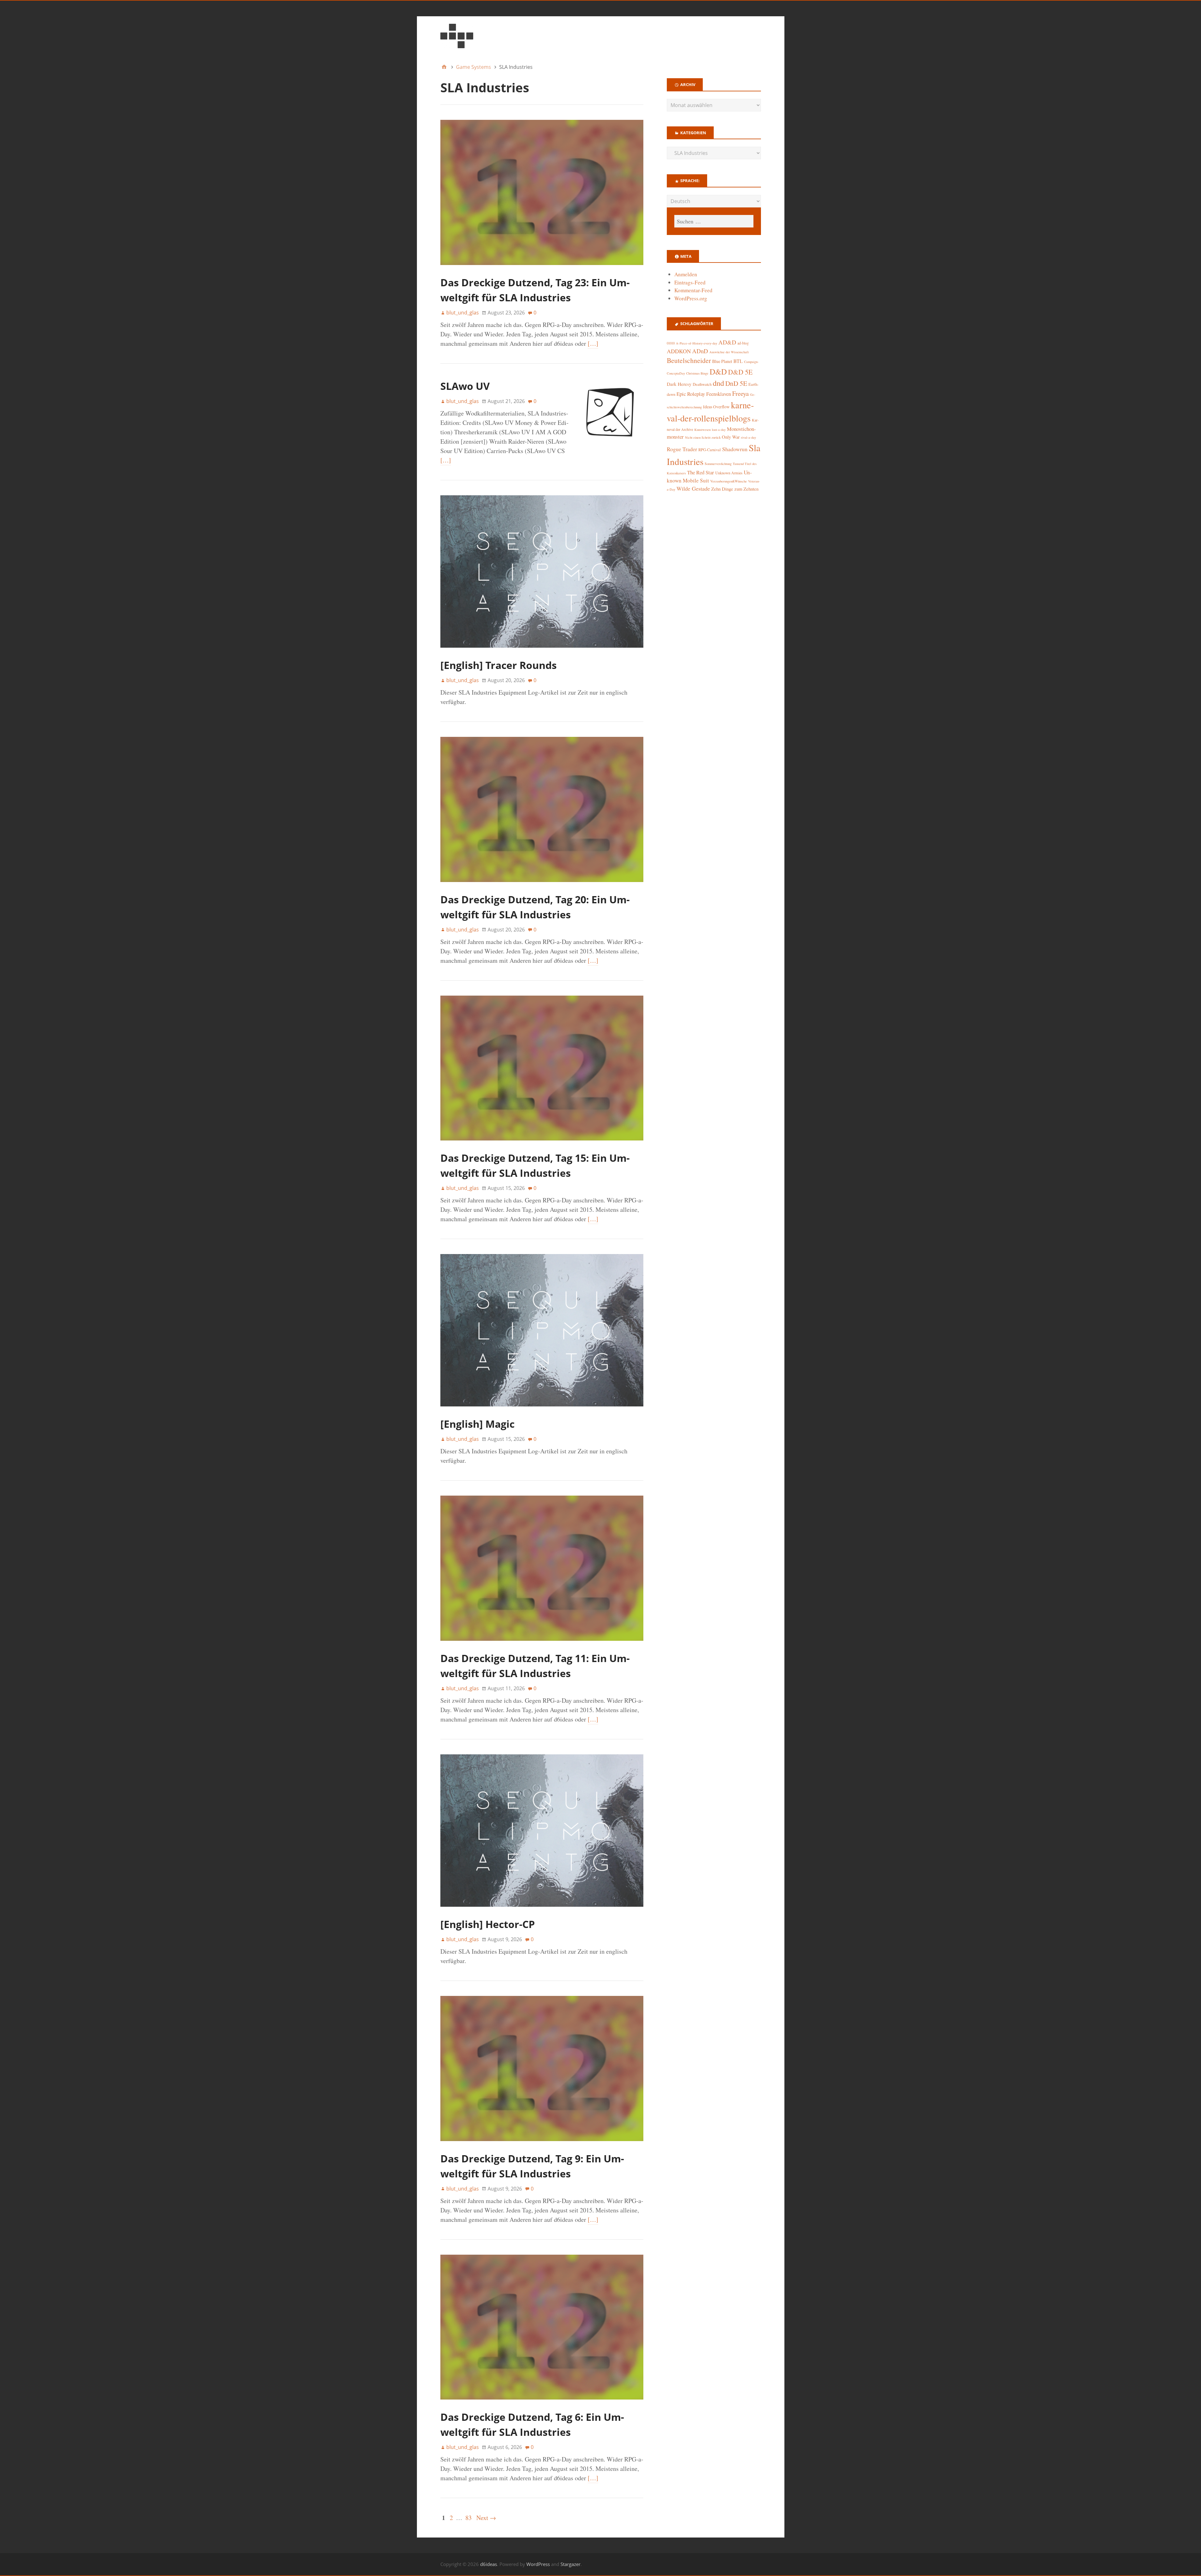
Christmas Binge (697, 373)
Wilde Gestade (693, 488)
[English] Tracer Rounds (499, 665)
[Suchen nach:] (714, 221)
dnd (718, 383)
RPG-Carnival (710, 450)
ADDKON (679, 351)
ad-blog (743, 343)
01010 (671, 343)
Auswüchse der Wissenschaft (729, 352)
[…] (593, 343)
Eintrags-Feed (690, 282)
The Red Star (701, 472)
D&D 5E (740, 372)
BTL (738, 361)
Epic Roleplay (691, 394)
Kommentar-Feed (693, 290)
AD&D (727, 342)
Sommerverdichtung (718, 464)
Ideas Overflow (716, 407)
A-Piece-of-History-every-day (697, 343)
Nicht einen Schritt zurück (703, 437)
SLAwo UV (465, 386)
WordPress (538, 2564)
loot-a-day (719, 430)
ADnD (700, 351)
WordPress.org (691, 298)
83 (469, 2518)
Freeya (740, 393)
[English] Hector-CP (488, 1924)
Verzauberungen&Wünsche (729, 481)
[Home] (444, 67)
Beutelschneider (689, 360)
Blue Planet (722, 361)
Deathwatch (702, 384)
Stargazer (570, 2564)
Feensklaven (719, 394)
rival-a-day (748, 437)
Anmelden (686, 274)
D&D (718, 372)
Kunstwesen (702, 430)
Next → (486, 2518)
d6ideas (489, 2564)
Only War (731, 437)
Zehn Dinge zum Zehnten (735, 489)
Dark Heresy (679, 384)
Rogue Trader (682, 449)
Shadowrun (735, 449)
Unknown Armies (729, 473)
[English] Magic (477, 1424)
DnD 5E (736, 383)
